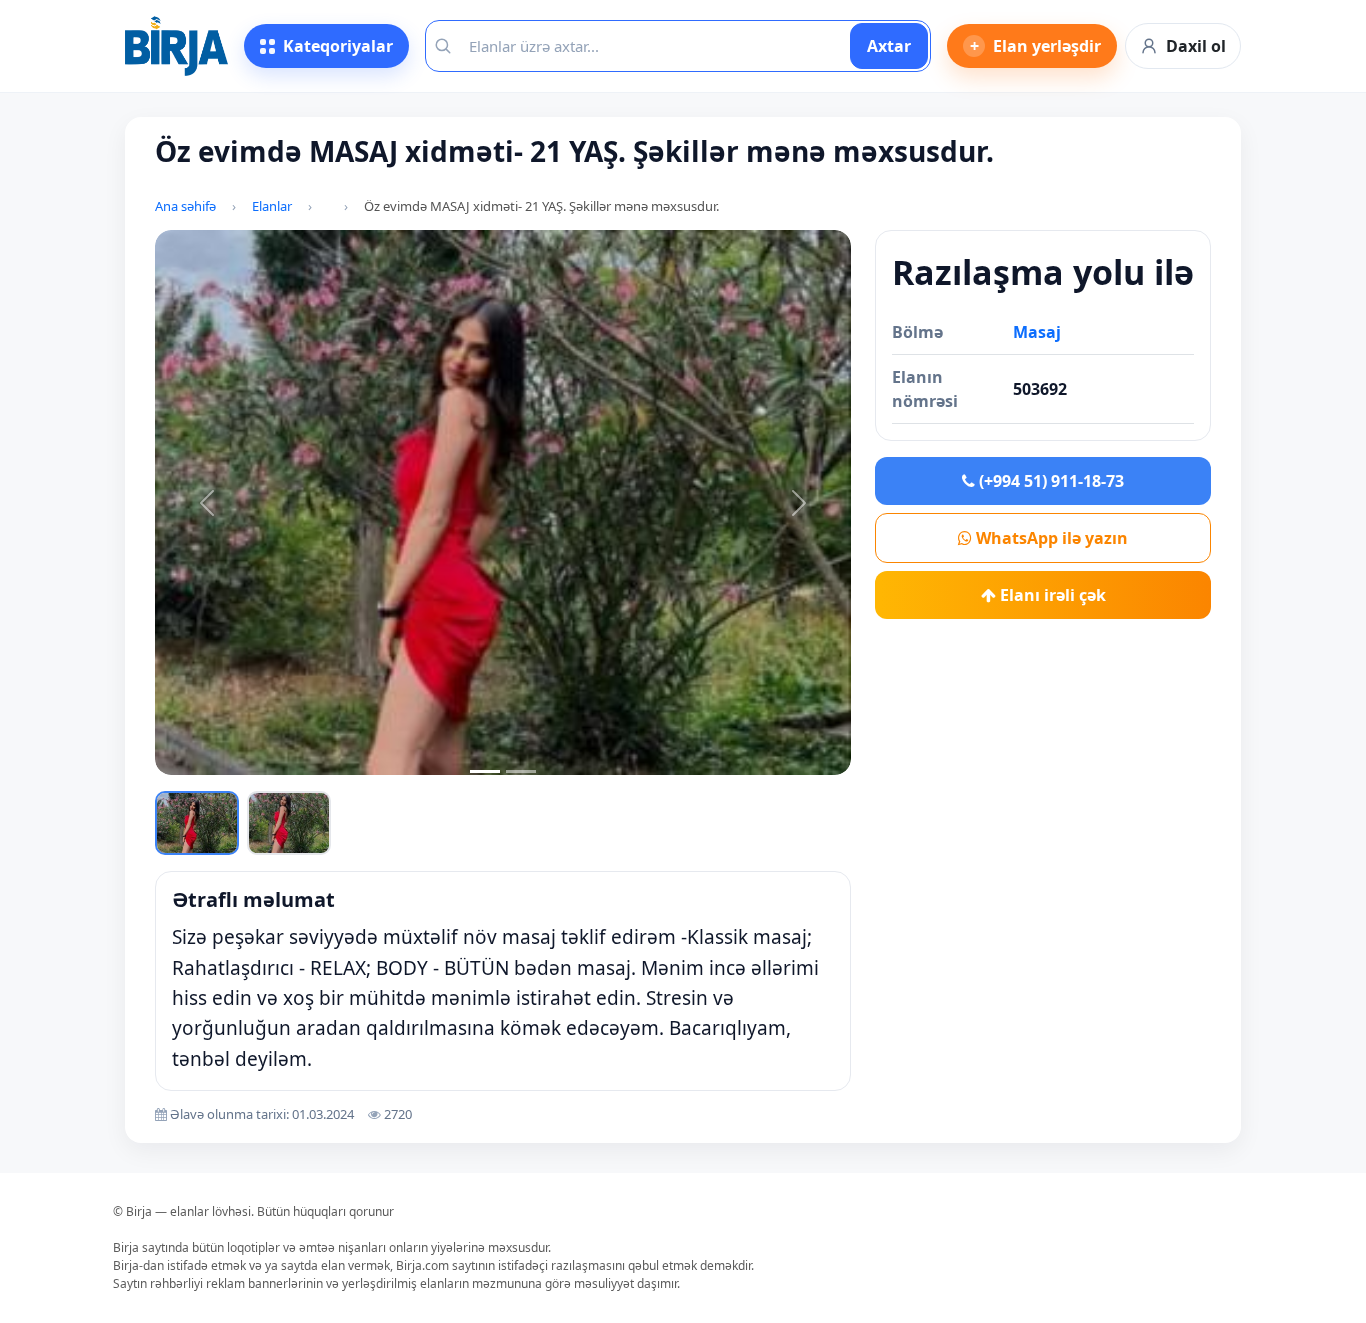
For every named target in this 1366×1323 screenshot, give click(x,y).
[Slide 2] (521, 771)
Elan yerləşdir (1036, 46)
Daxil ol (1196, 46)
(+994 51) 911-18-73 (1049, 481)
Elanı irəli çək (1051, 595)
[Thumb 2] (289, 823)
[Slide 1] (485, 771)
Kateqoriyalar (338, 46)
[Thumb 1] (197, 823)
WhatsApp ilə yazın (1050, 538)
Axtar (889, 46)
